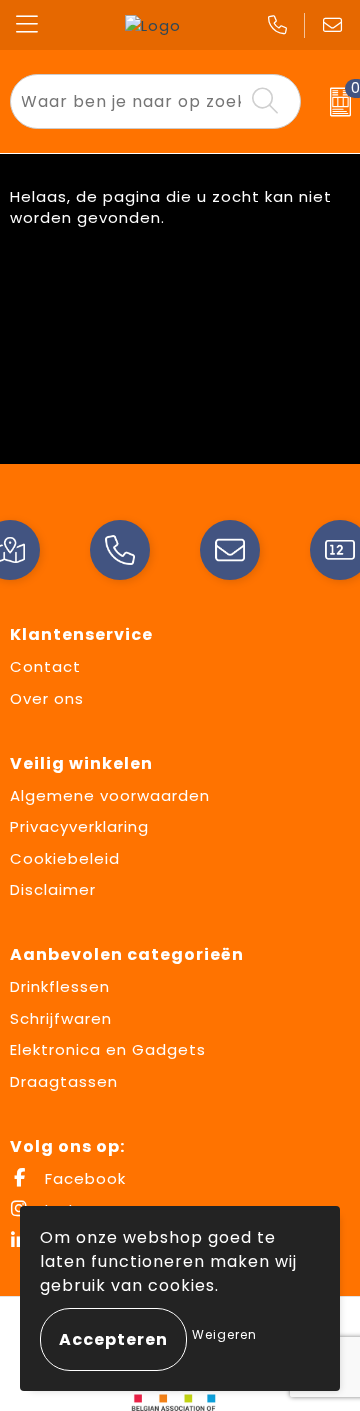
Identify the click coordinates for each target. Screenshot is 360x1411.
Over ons (47, 698)
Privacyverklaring (79, 826)
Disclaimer (53, 889)
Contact (45, 666)
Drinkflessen (60, 986)
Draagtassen (64, 1081)
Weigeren (224, 1334)
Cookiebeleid (65, 858)
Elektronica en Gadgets (108, 1049)
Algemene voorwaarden (110, 795)
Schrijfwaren (61, 1018)
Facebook (83, 1178)
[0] (335, 102)
